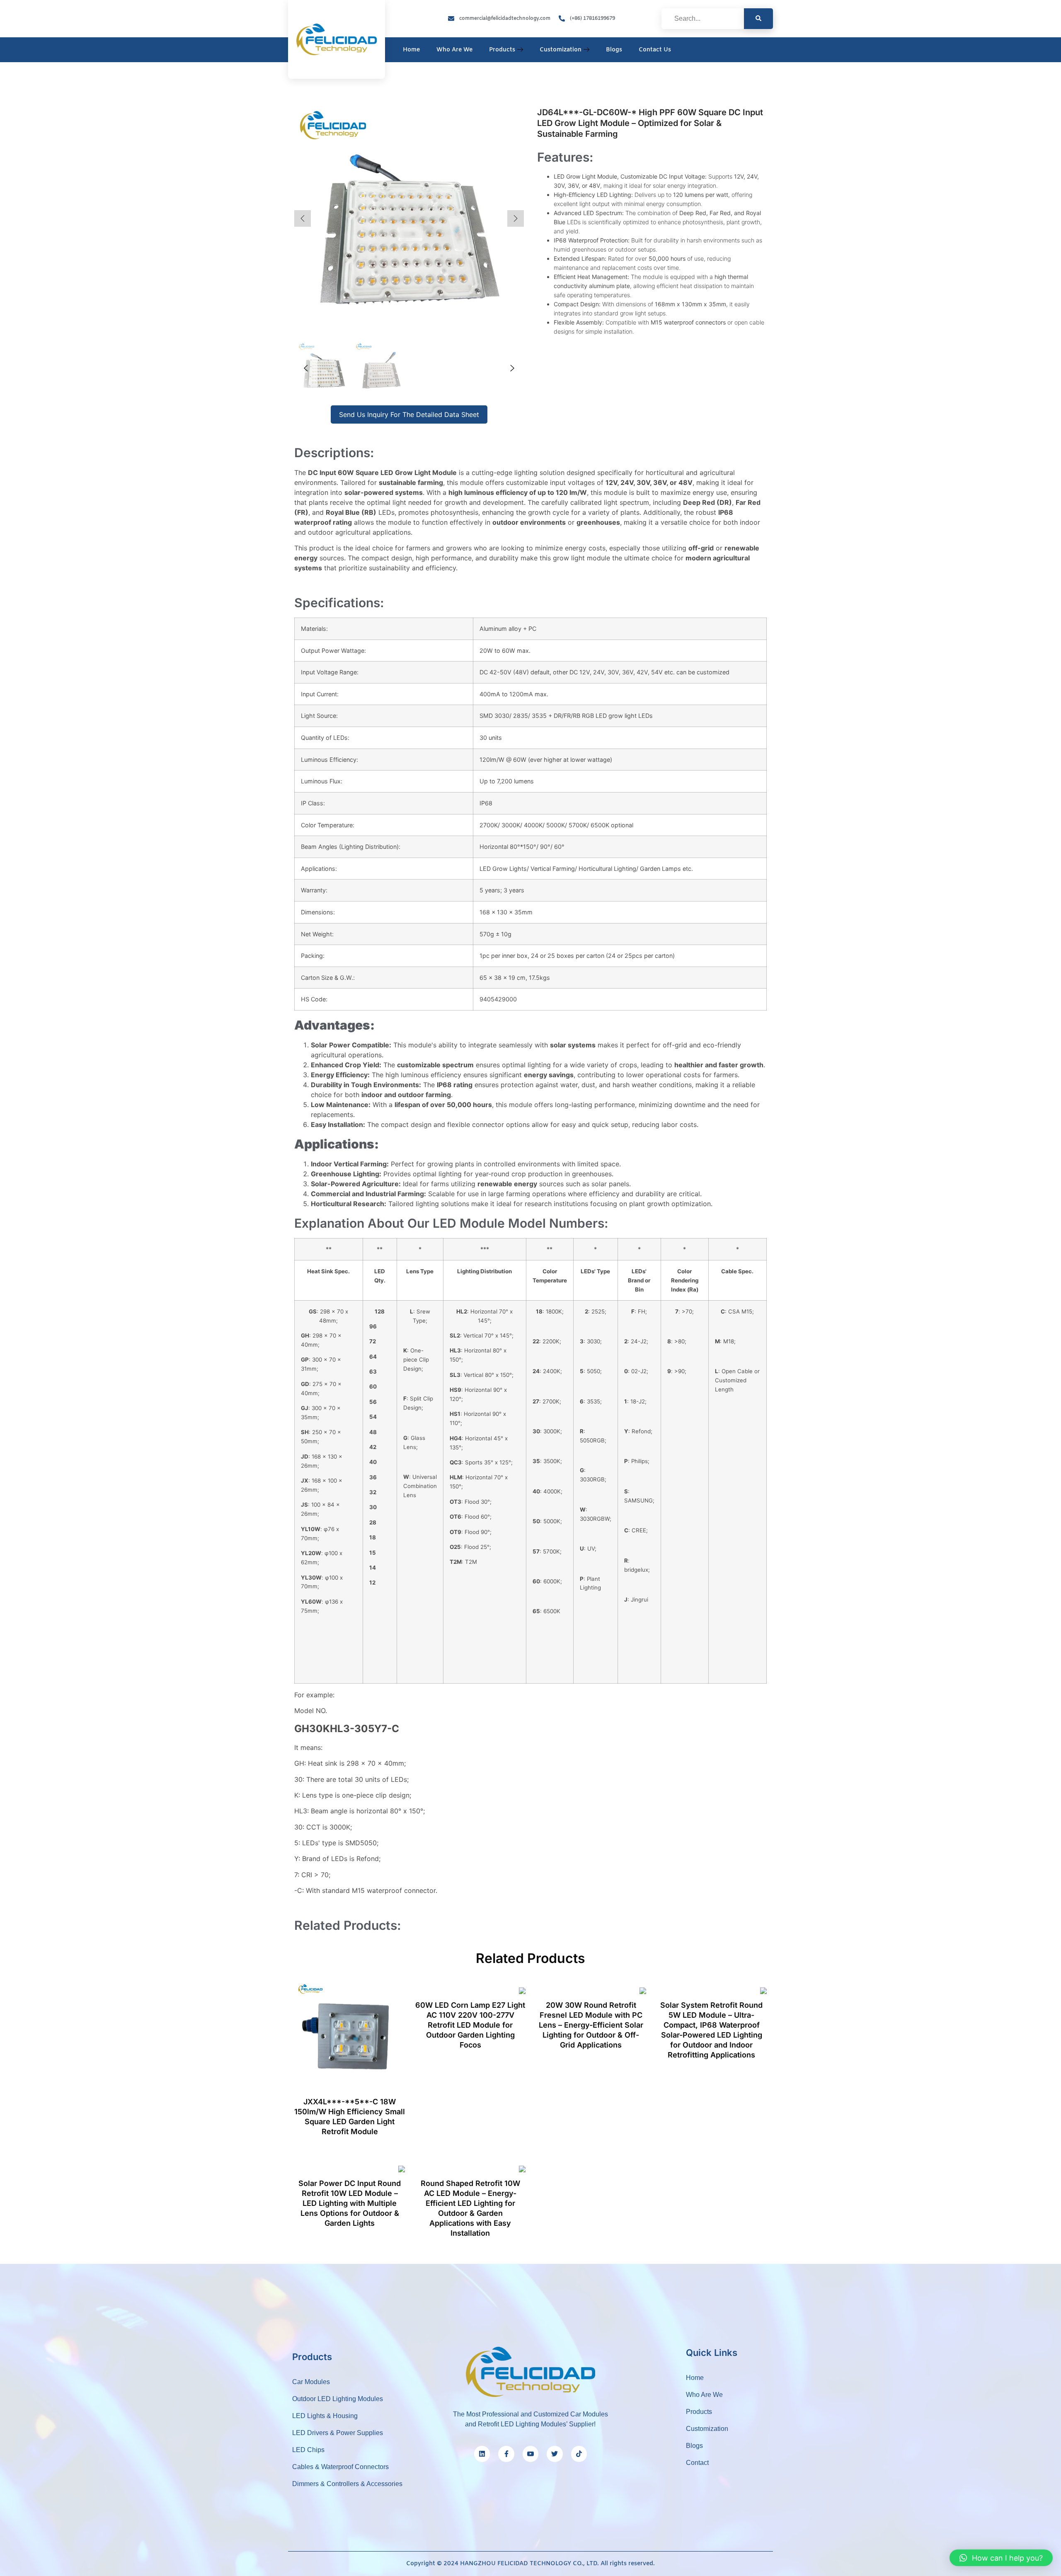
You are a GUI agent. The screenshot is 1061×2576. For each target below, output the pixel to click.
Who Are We (454, 50)
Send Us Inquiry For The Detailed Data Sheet (409, 414)
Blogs (614, 50)
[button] (1001, 2558)
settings (578, 2567)
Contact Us (655, 50)
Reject (694, 2563)
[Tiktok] (579, 2454)
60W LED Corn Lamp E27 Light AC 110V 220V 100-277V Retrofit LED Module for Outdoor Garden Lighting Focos (470, 2025)
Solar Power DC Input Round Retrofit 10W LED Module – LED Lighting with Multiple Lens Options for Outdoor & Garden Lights (350, 2203)
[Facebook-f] (506, 2454)
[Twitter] (555, 2454)
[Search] (758, 19)
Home (411, 50)
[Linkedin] (482, 2454)
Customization (561, 50)
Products (502, 50)
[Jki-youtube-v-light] (530, 2454)
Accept (647, 2563)
